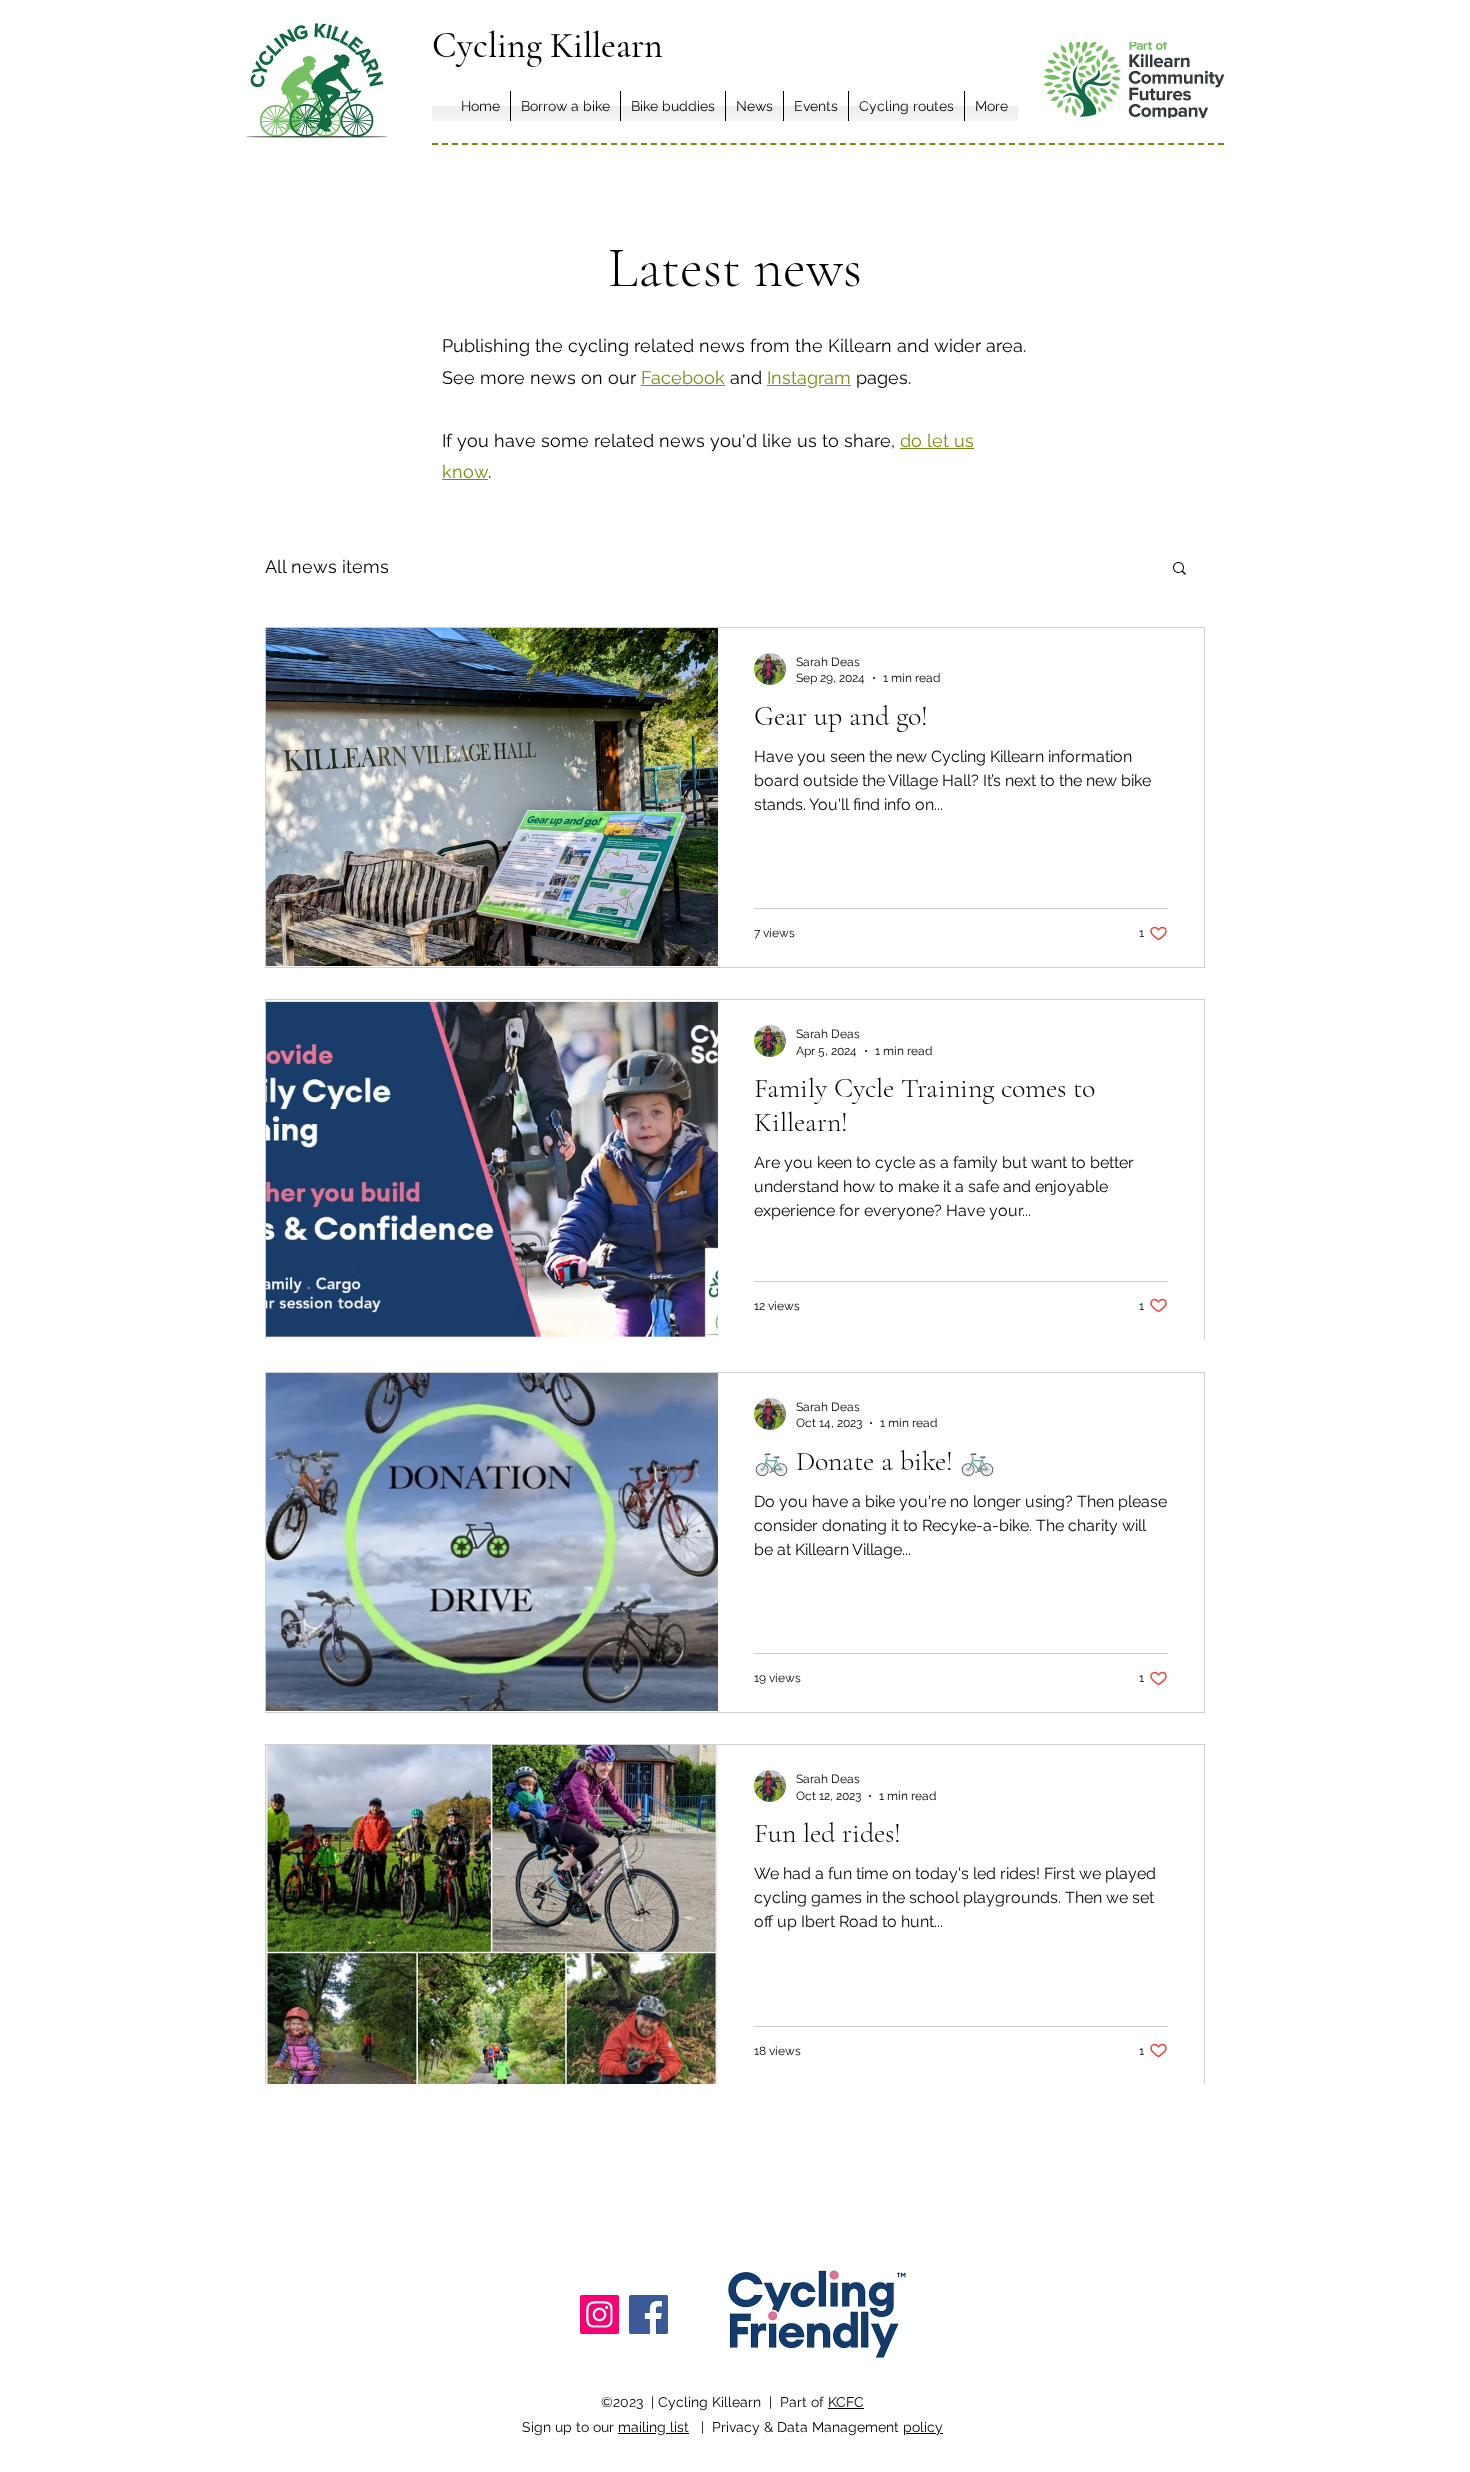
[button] (1179, 569)
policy (923, 2427)
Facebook (683, 377)
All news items (327, 566)
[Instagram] (599, 2314)
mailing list (653, 2427)
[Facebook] (648, 2314)
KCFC (846, 2402)
